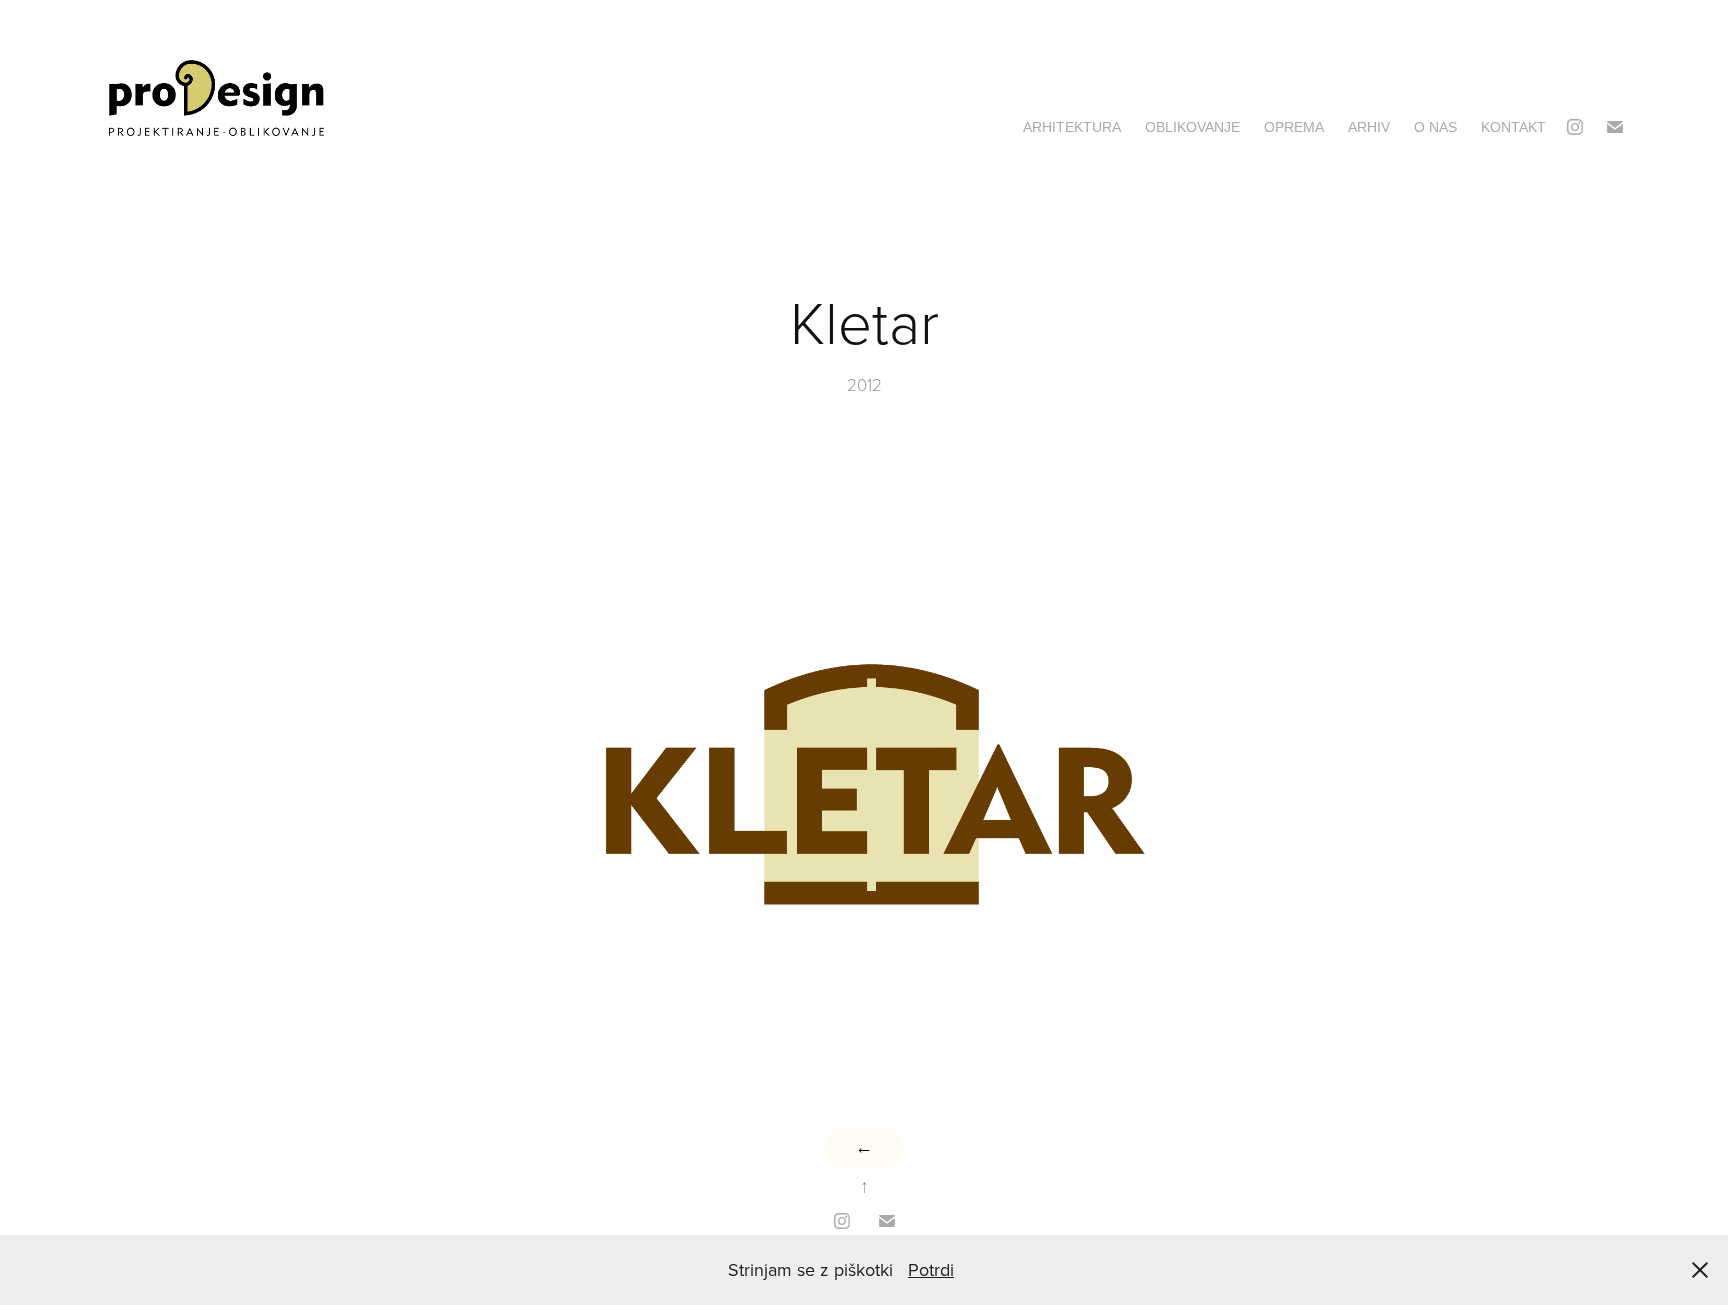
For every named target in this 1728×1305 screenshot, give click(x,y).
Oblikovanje (1192, 127)
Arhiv (1369, 127)
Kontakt (1513, 127)
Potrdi (931, 1269)
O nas (1435, 127)
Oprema (1294, 127)
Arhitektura (1072, 127)
